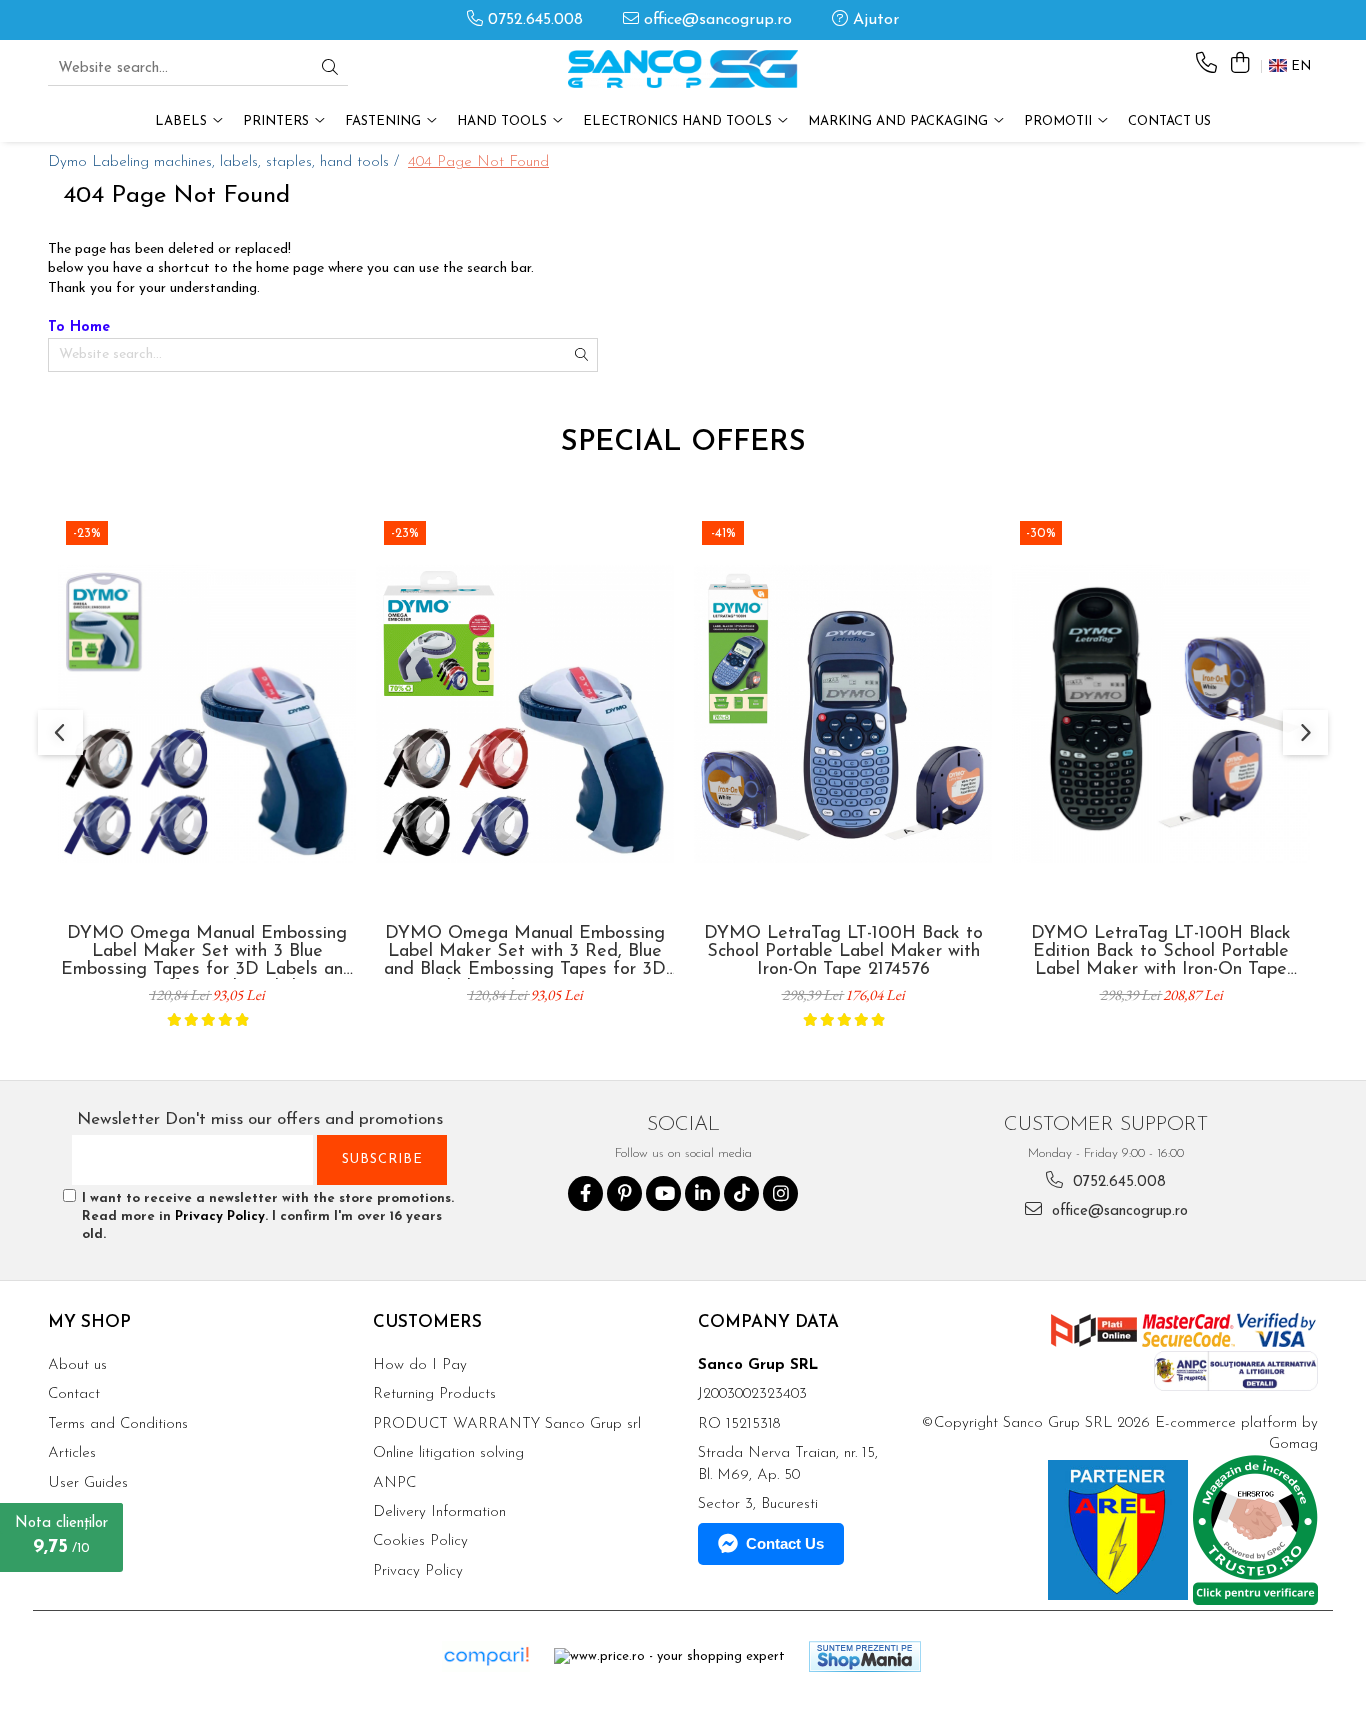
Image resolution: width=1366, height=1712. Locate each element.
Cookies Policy (420, 1541)
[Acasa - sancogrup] (683, 69)
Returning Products (434, 1394)
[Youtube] (663, 1193)
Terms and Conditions (118, 1424)
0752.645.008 (533, 20)
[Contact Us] (1206, 64)
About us (77, 1365)
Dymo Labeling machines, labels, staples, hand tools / (226, 162)
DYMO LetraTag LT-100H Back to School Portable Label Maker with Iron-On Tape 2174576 (843, 952)
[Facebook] (585, 1193)
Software (77, 1512)
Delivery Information (439, 1512)
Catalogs (78, 1541)
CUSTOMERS (427, 1322)
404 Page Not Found (478, 162)
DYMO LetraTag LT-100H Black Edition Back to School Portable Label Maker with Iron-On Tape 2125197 (1161, 952)
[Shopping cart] (1239, 64)
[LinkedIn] (702, 1193)
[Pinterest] (624, 1193)
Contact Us (1169, 121)
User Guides (88, 1483)
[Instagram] (780, 1193)
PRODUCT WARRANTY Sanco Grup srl (507, 1424)
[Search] (330, 69)
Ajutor (873, 20)
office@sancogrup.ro (715, 20)
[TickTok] (741, 1193)
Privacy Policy (220, 1216)
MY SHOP (89, 1322)
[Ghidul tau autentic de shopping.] (486, 1656)
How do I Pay (420, 1365)
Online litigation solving (448, 1453)
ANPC (394, 1483)
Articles (72, 1453)
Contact (74, 1394)
